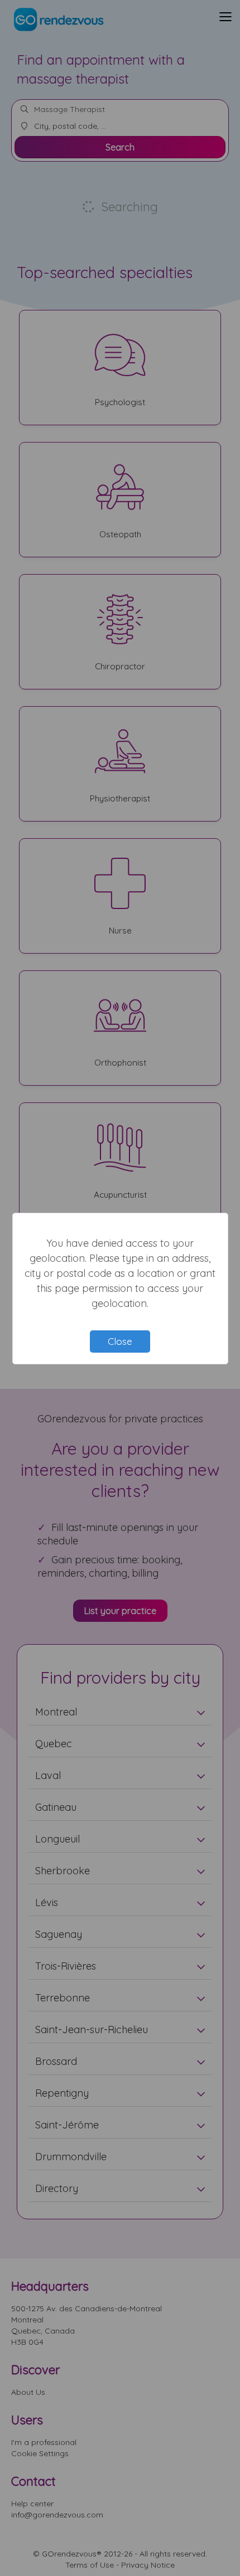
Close (120, 1341)
